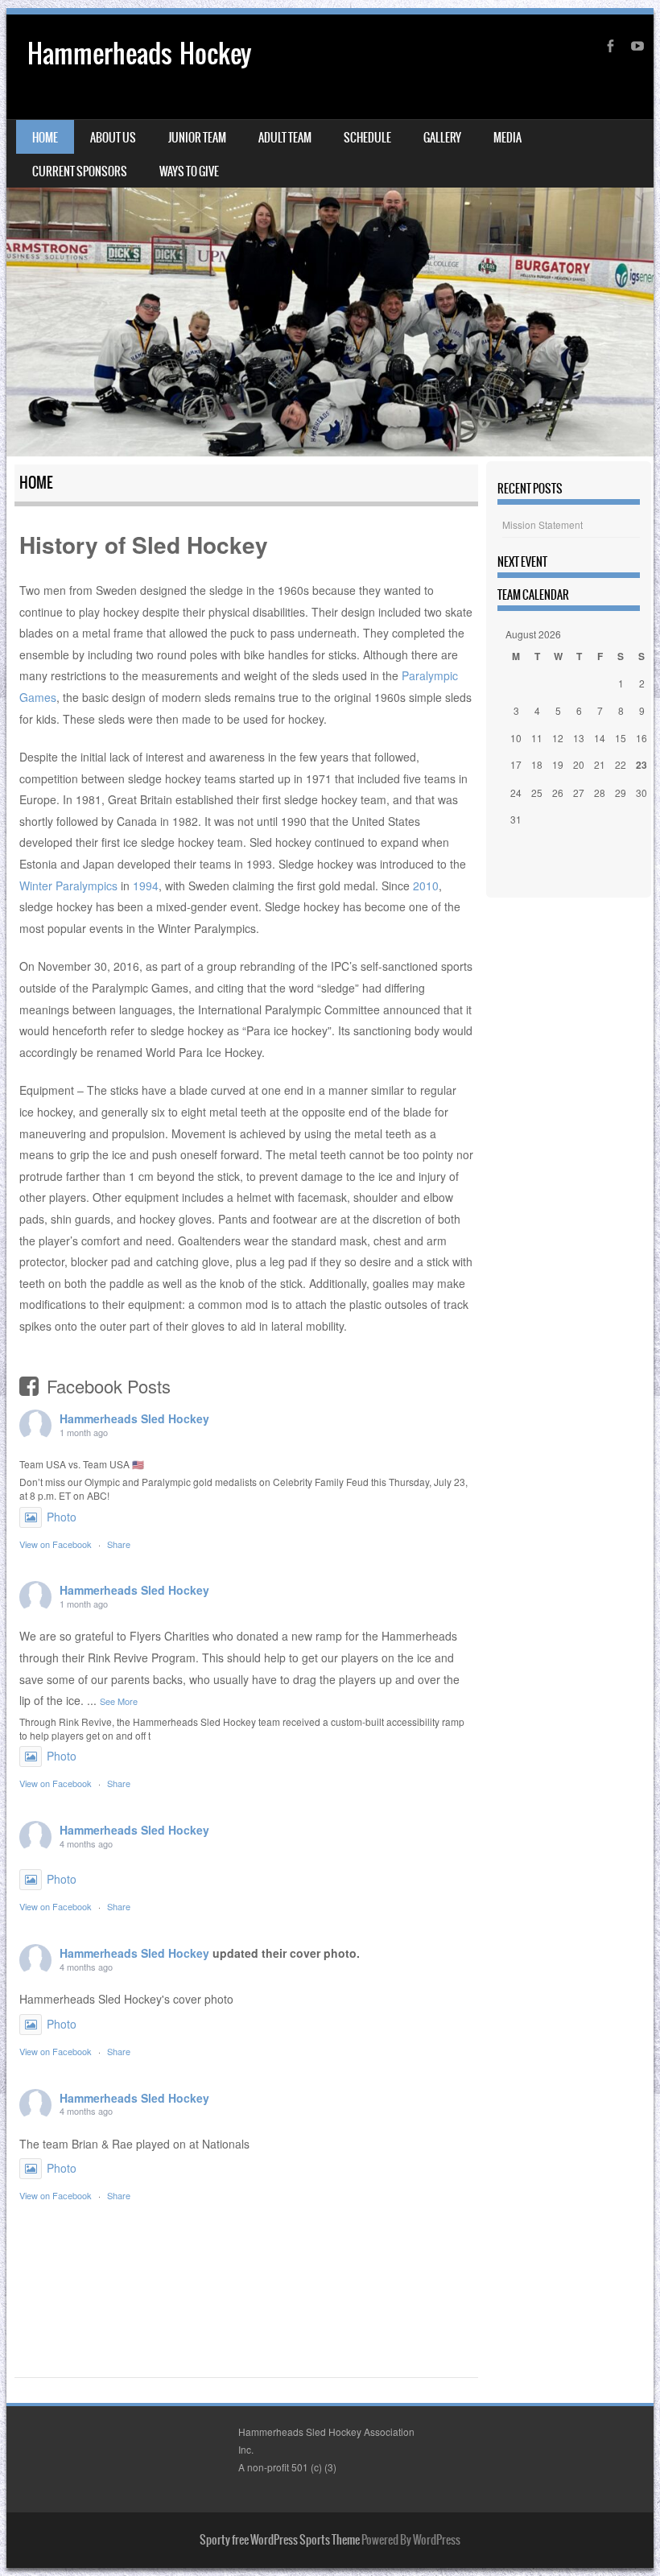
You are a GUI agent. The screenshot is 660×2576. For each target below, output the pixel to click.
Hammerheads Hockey (139, 54)
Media (507, 138)
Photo (62, 1517)
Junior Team (197, 138)
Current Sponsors (80, 171)
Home (45, 138)
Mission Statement (542, 524)
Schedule (367, 138)
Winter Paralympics (68, 885)
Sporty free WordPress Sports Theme (280, 2540)
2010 (426, 885)
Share (119, 1544)
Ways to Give (189, 171)
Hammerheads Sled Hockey (134, 1418)
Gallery (442, 138)
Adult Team (285, 138)
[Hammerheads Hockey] (330, 235)
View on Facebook (56, 1544)
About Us (113, 138)
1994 (146, 885)
